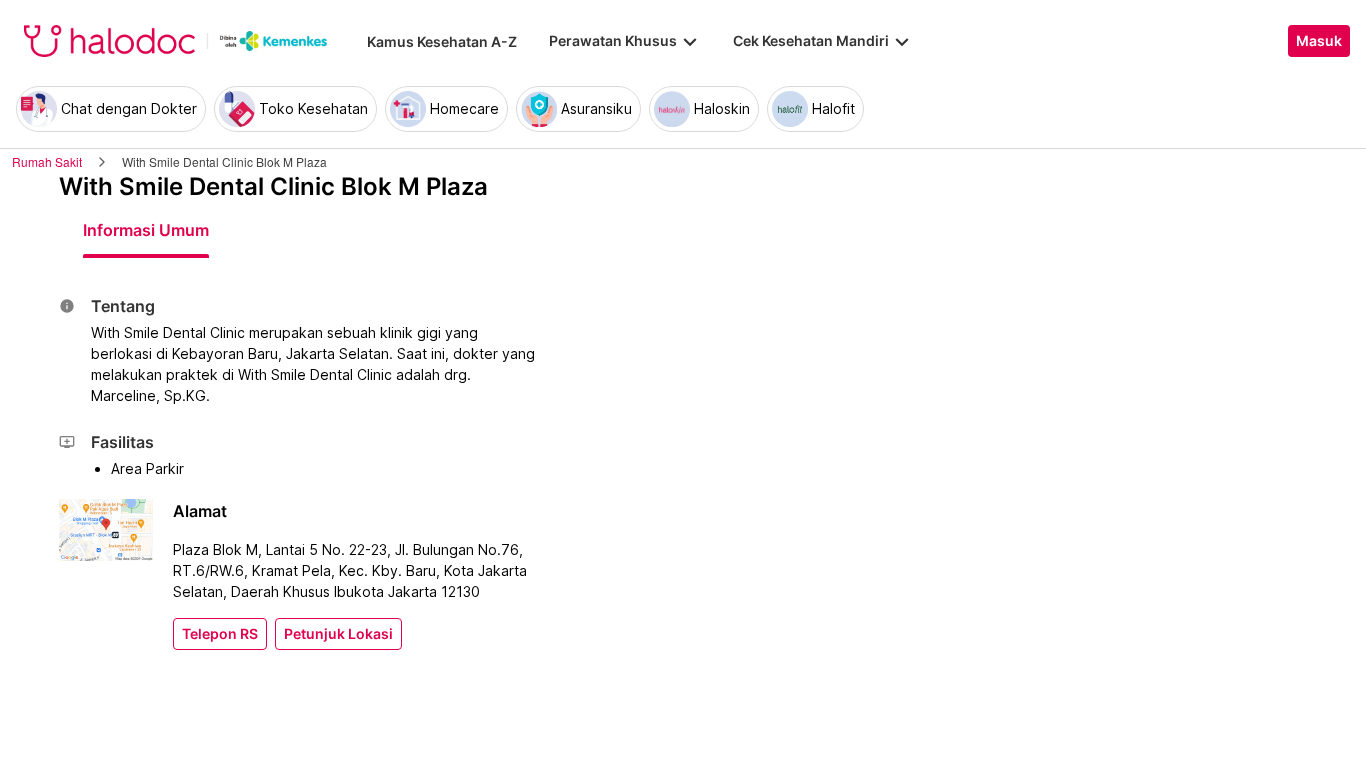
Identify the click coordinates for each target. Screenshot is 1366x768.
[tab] (146, 230)
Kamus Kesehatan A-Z (442, 41)
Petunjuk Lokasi (338, 634)
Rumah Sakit (47, 161)
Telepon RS (220, 634)
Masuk (1319, 41)
